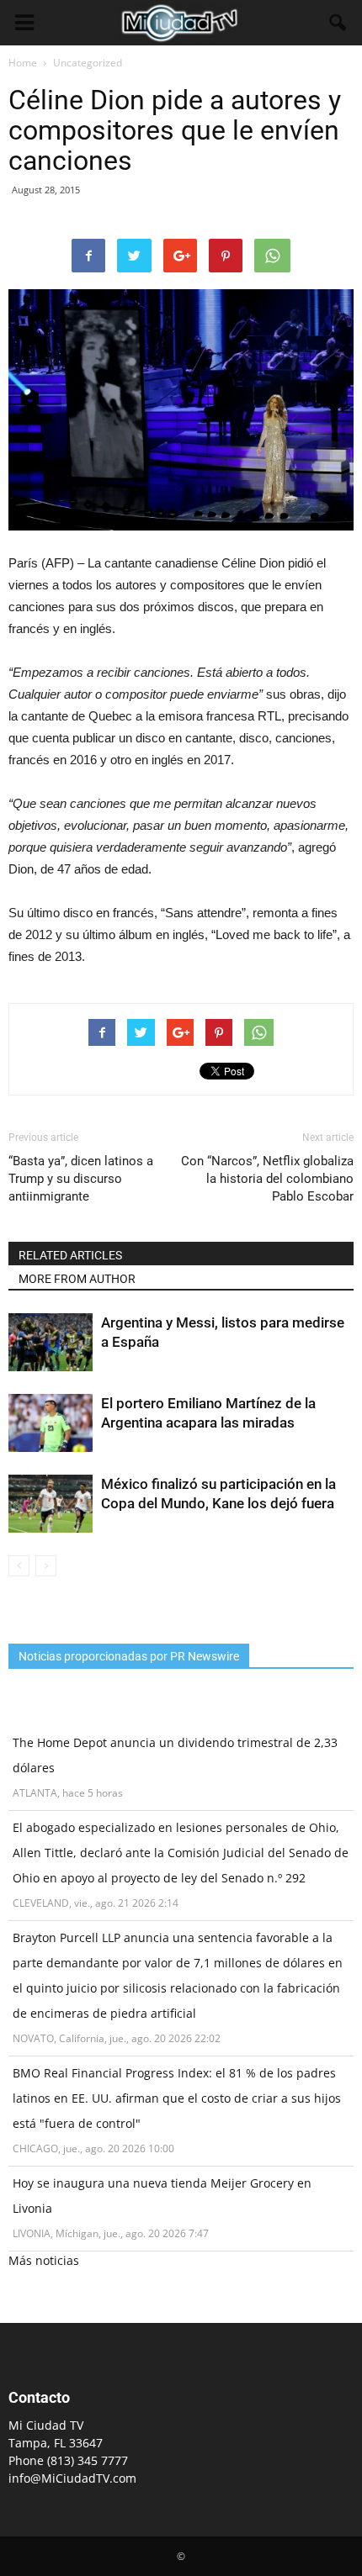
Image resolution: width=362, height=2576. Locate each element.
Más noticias (44, 2260)
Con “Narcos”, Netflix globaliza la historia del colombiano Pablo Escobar (267, 1179)
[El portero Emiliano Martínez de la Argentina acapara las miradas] (51, 1423)
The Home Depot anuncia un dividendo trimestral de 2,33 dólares (175, 1755)
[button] (338, 23)
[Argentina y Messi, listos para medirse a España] (51, 1342)
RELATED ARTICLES (70, 1255)
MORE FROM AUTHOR (77, 1279)
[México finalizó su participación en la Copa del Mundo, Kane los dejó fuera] (51, 1504)
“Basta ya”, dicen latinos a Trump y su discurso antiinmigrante (81, 1179)
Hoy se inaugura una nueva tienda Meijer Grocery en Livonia (162, 2196)
